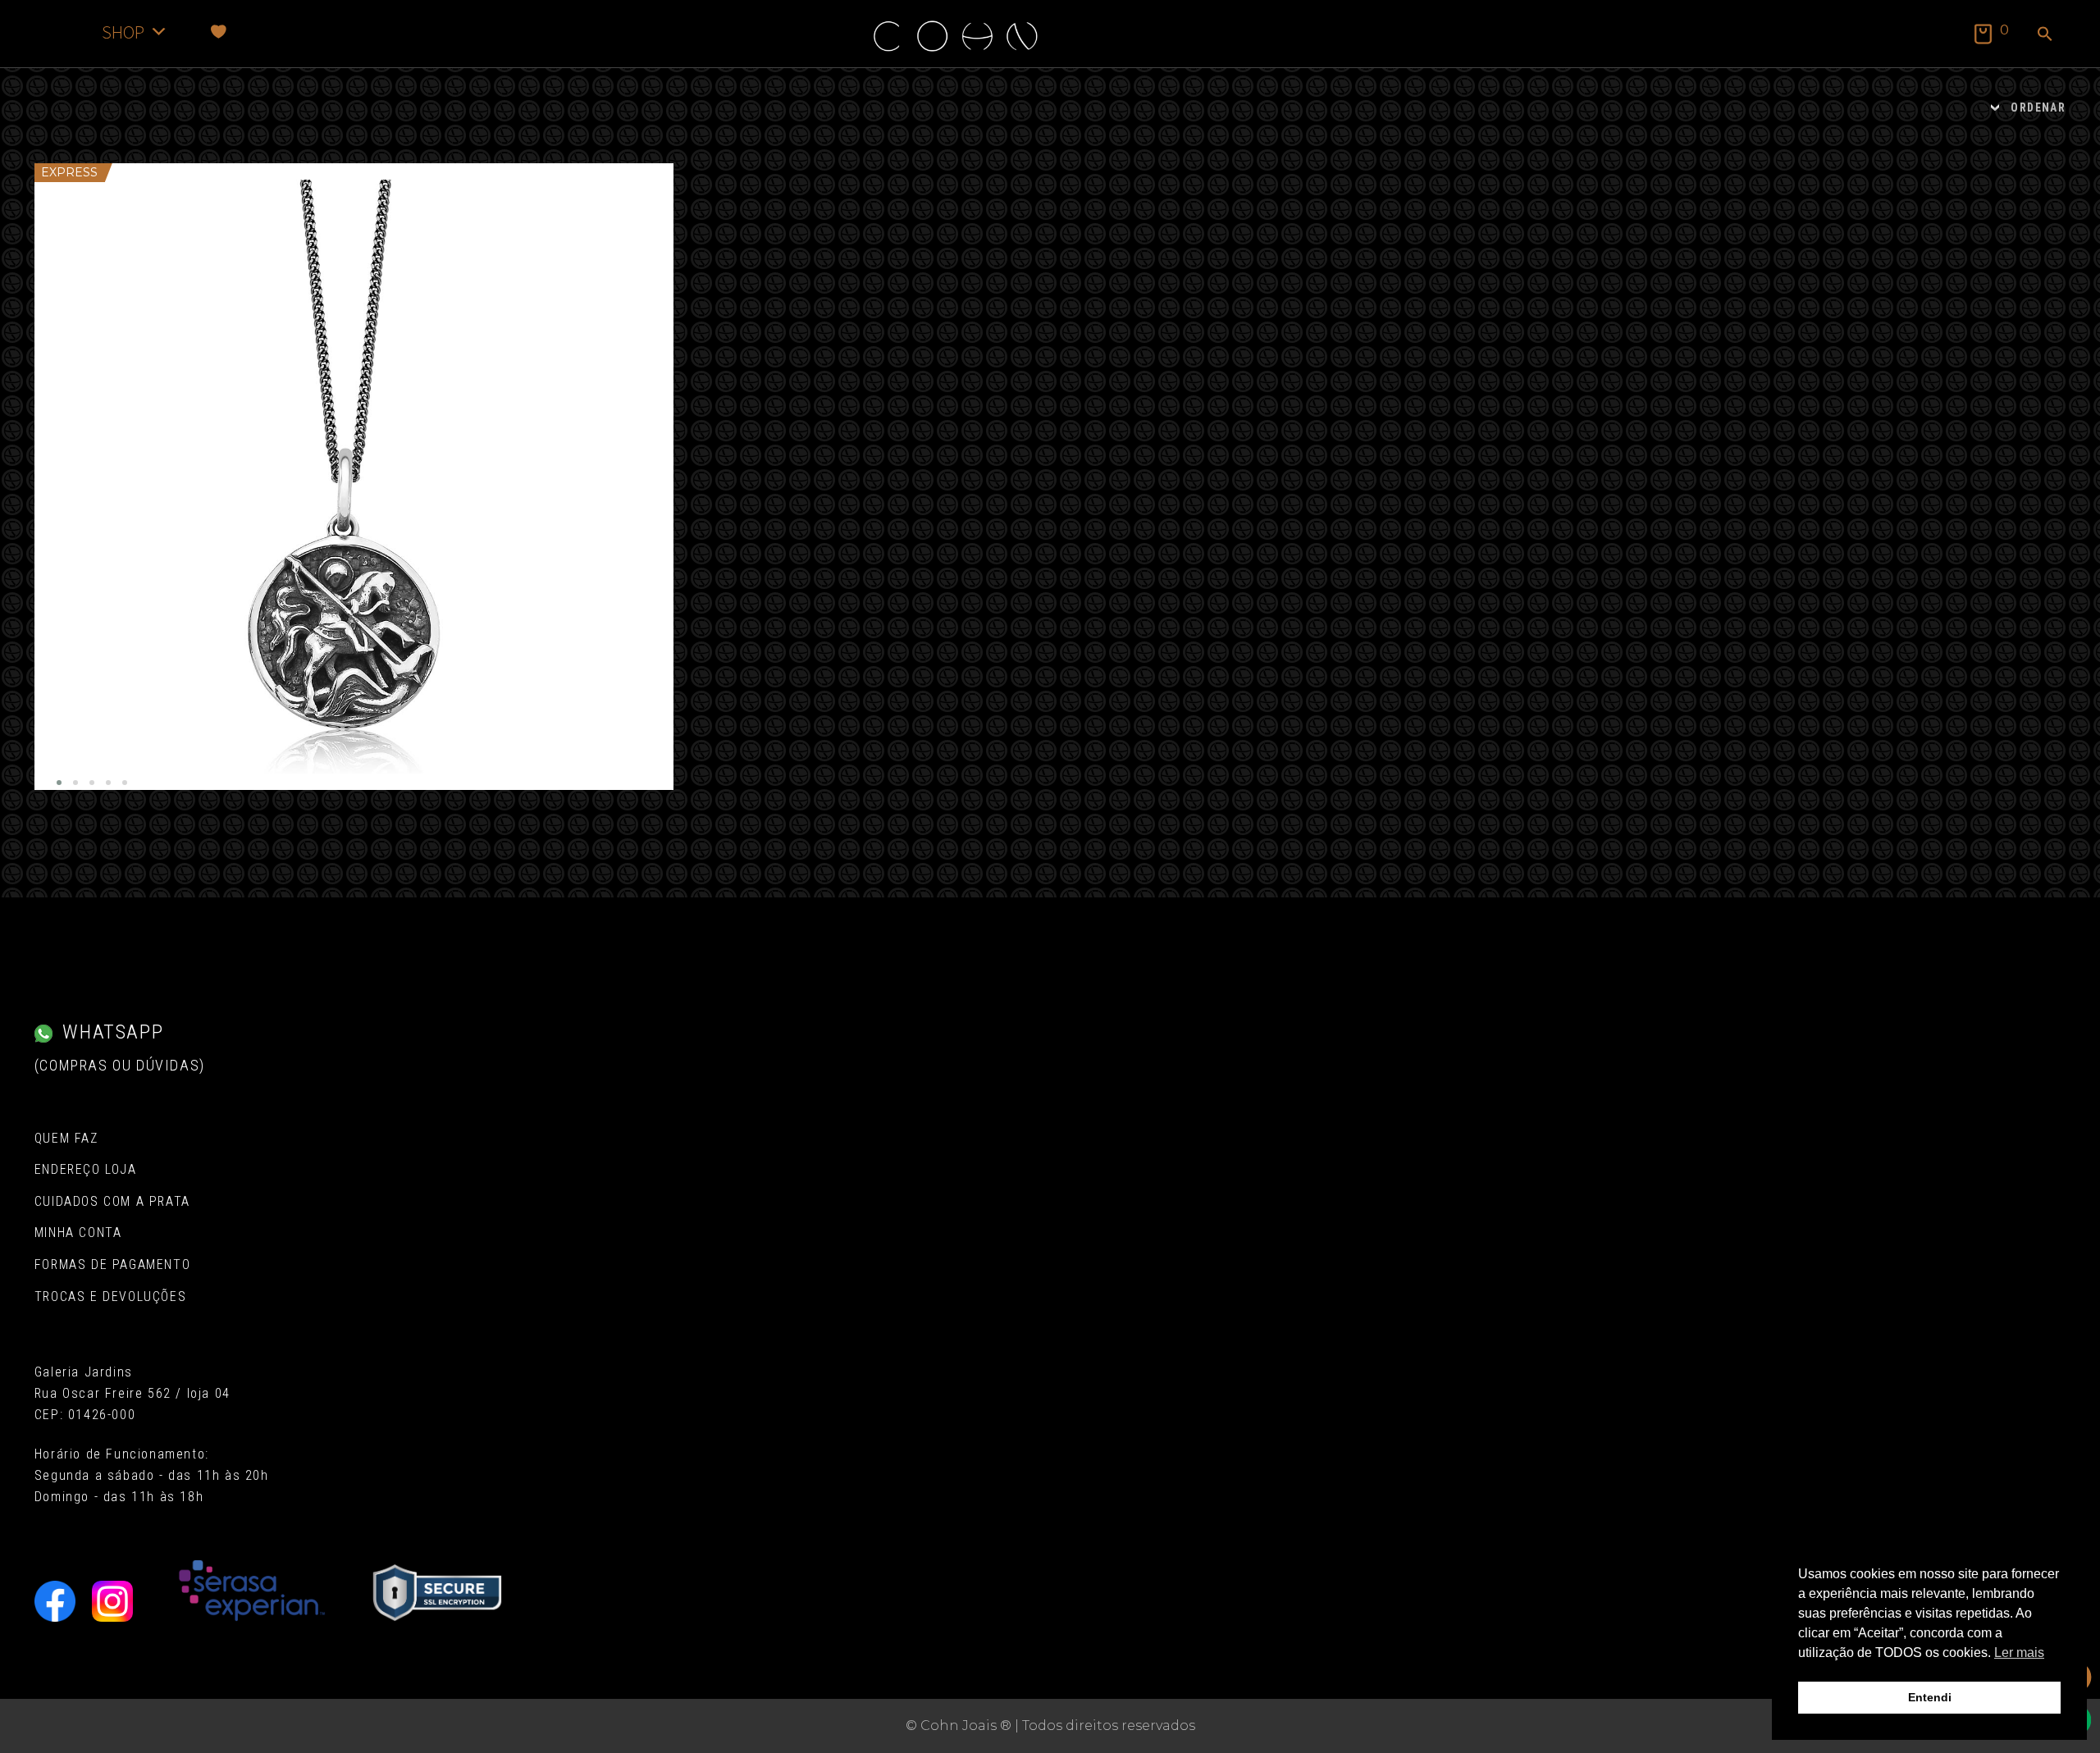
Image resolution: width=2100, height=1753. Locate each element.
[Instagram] (112, 1601)
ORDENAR (2038, 107)
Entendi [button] (1930, 1697)
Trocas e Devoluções (110, 1296)
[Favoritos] (219, 32)
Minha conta (78, 1233)
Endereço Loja (86, 1169)
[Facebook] (55, 1601)
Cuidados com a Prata (112, 1201)
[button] (2045, 35)
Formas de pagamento (112, 1265)
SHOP (123, 32)
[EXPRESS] (354, 477)
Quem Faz (66, 1138)
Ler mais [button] (2019, 1653)
